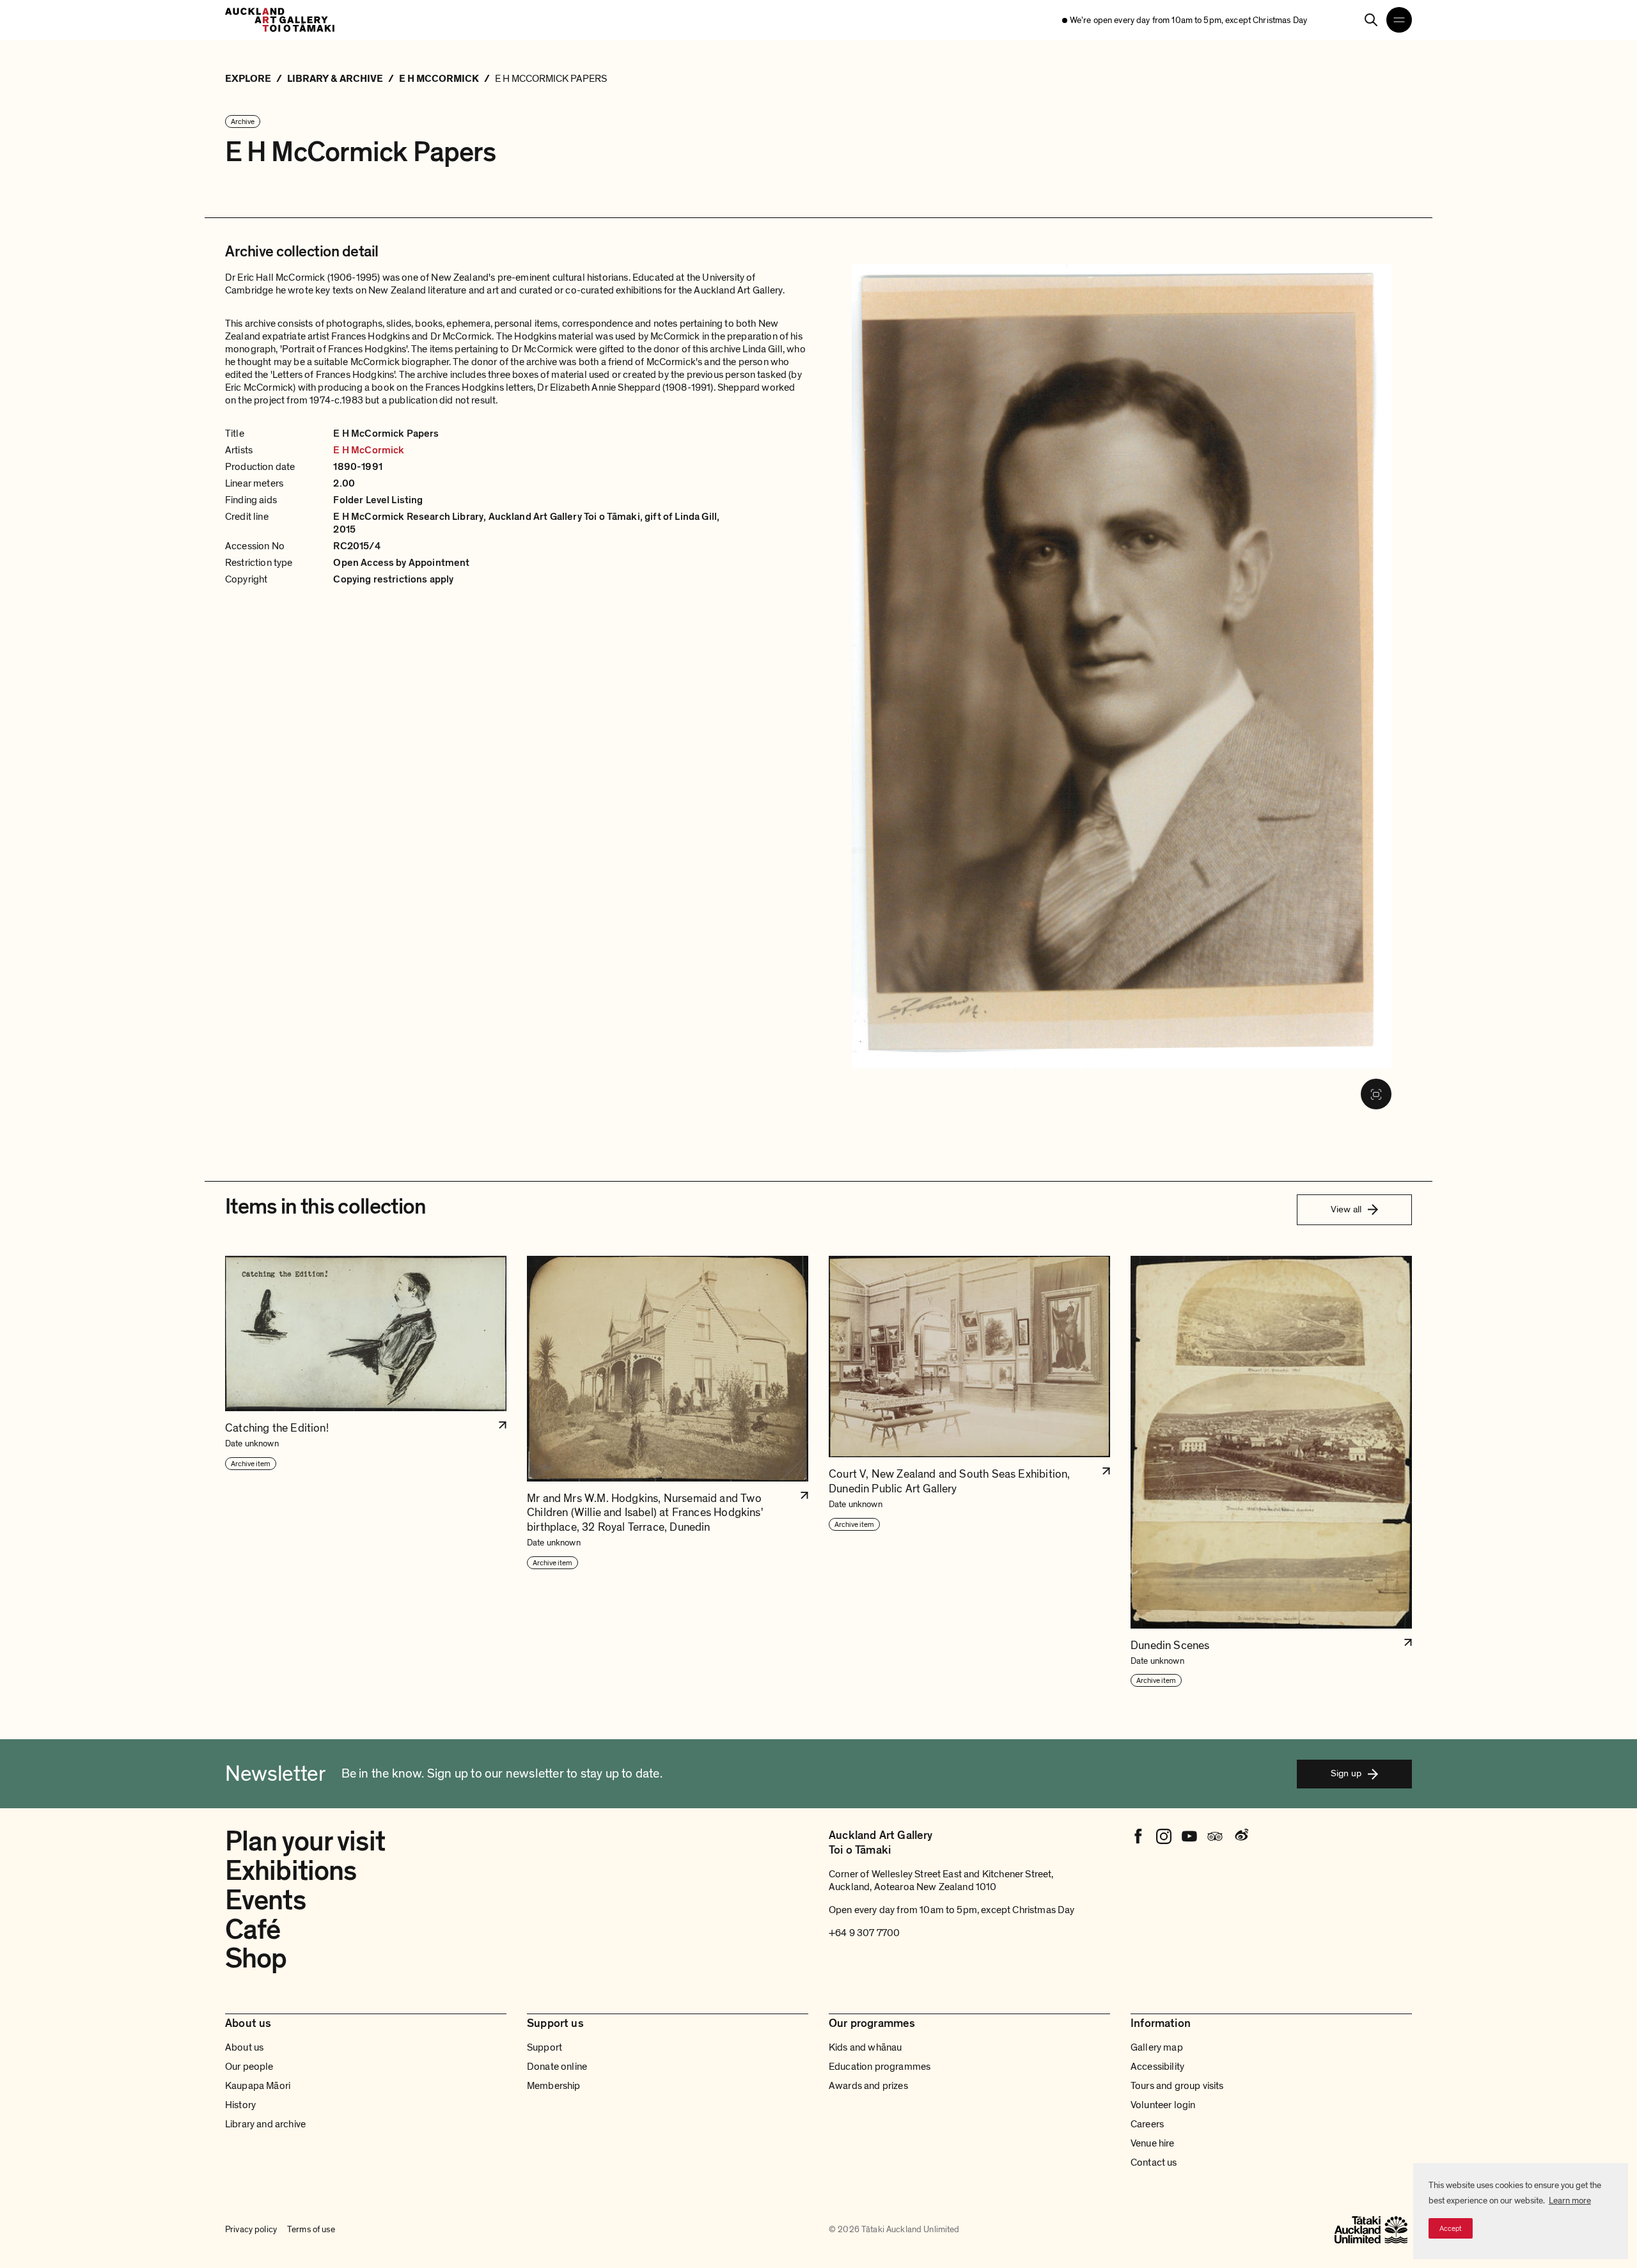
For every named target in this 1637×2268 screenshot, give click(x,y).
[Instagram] (1164, 1836)
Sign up (1346, 1773)
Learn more (1570, 2201)
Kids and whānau (865, 2047)
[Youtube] (1189, 1836)
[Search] (1371, 20)
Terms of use (311, 2229)
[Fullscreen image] (1376, 1094)
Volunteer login (1163, 2105)
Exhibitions (291, 1871)
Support (544, 2047)
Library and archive (265, 2124)
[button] (366, 1472)
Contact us (1154, 2162)
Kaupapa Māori (258, 2086)
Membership (554, 2086)
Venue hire (1153, 2143)
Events (265, 1900)
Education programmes (880, 2067)
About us (244, 2047)
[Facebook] (1138, 1836)
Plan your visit (305, 1842)
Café (253, 1930)
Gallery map (1157, 2047)
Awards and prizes (868, 2086)
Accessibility (1157, 2067)
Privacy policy (251, 2229)
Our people (249, 2067)
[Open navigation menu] (1399, 20)
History (240, 2105)
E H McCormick (369, 450)
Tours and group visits (1177, 2086)
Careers (1147, 2124)
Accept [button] (1451, 2228)
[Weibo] (1241, 1836)
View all (1346, 1209)
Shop (256, 1959)
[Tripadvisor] (1215, 1836)
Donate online (557, 2067)
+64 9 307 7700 (864, 1933)
